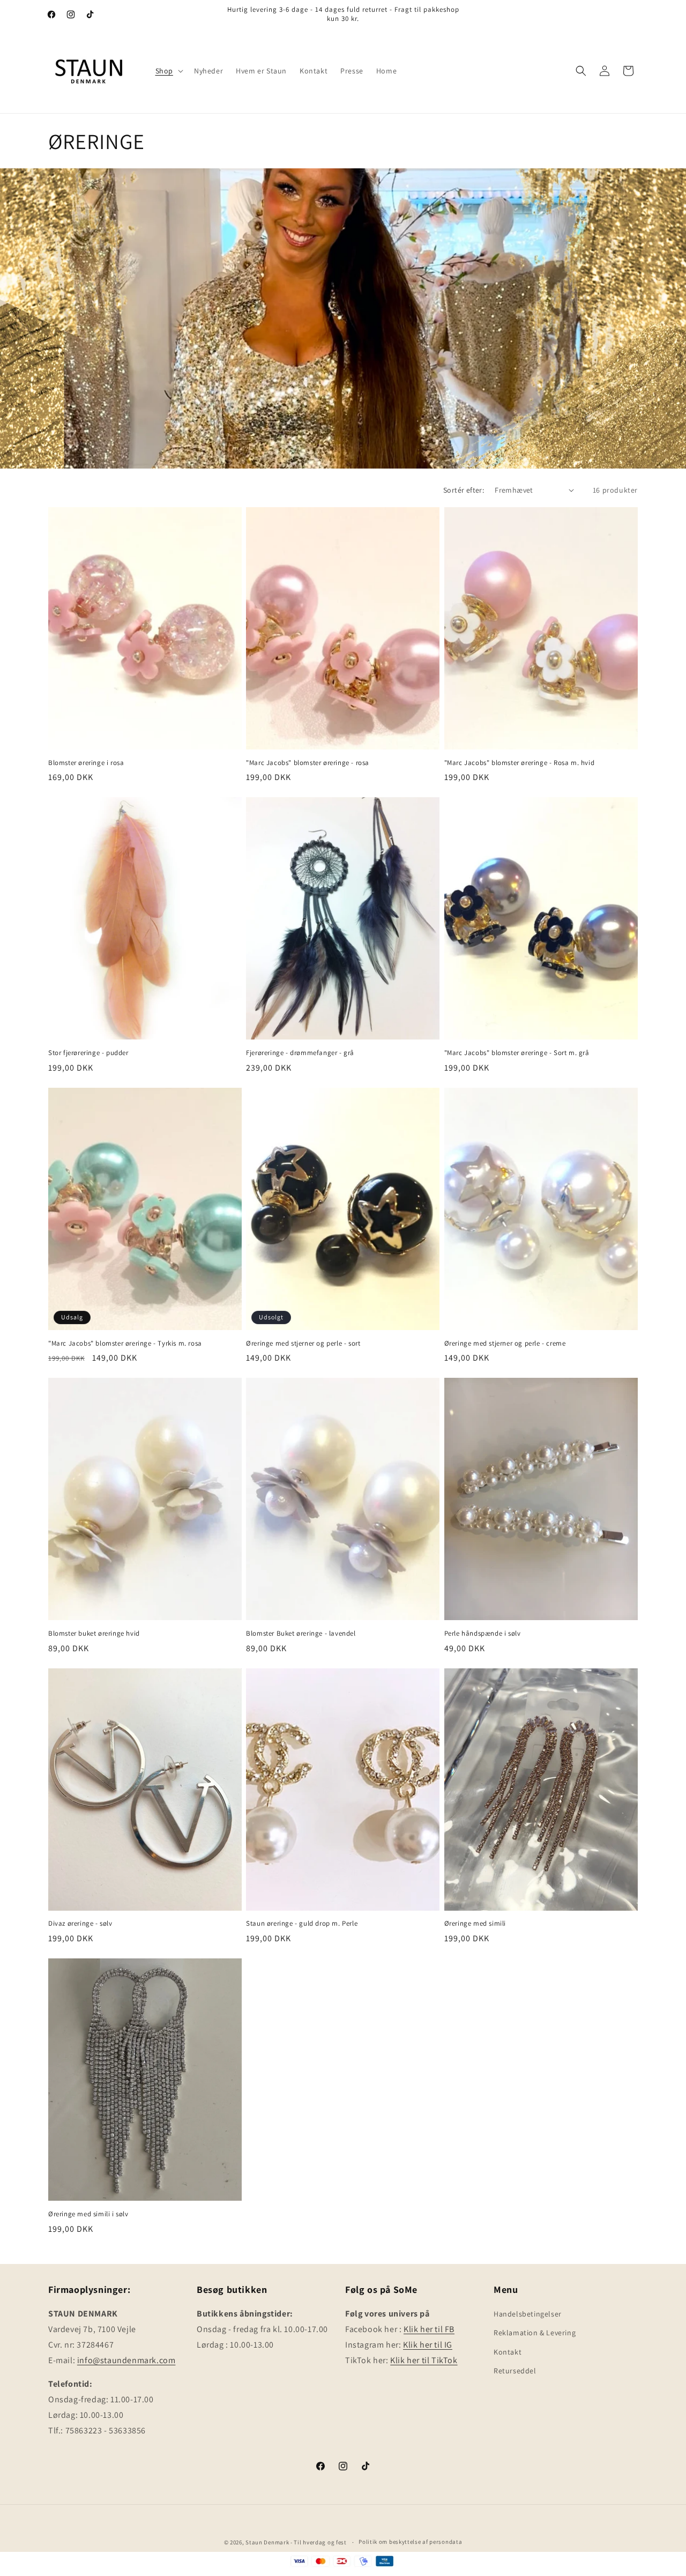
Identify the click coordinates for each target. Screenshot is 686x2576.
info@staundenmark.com (126, 2360)
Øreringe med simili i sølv (88, 2214)
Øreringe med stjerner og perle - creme (505, 1343)
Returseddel (515, 2371)
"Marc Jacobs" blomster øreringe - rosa (308, 763)
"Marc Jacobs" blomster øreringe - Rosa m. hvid (520, 763)
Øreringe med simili (475, 1924)
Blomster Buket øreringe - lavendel (301, 1634)
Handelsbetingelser (528, 2314)
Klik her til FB (429, 2329)
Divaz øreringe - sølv (80, 1924)
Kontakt (508, 2352)
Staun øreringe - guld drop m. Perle (302, 1924)
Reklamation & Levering (535, 2333)
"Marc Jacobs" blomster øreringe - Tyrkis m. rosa (125, 1343)
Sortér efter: (464, 490)
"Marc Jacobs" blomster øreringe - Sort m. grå (517, 1053)
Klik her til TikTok (424, 2360)
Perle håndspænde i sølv (483, 1634)
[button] (168, 71)
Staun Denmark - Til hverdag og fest (297, 2542)
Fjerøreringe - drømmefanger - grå (300, 1053)
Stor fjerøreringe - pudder (88, 1053)
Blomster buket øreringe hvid (94, 1634)
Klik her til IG (428, 2345)
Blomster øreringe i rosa (86, 763)
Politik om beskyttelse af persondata (410, 2542)
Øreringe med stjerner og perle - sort (303, 1343)
